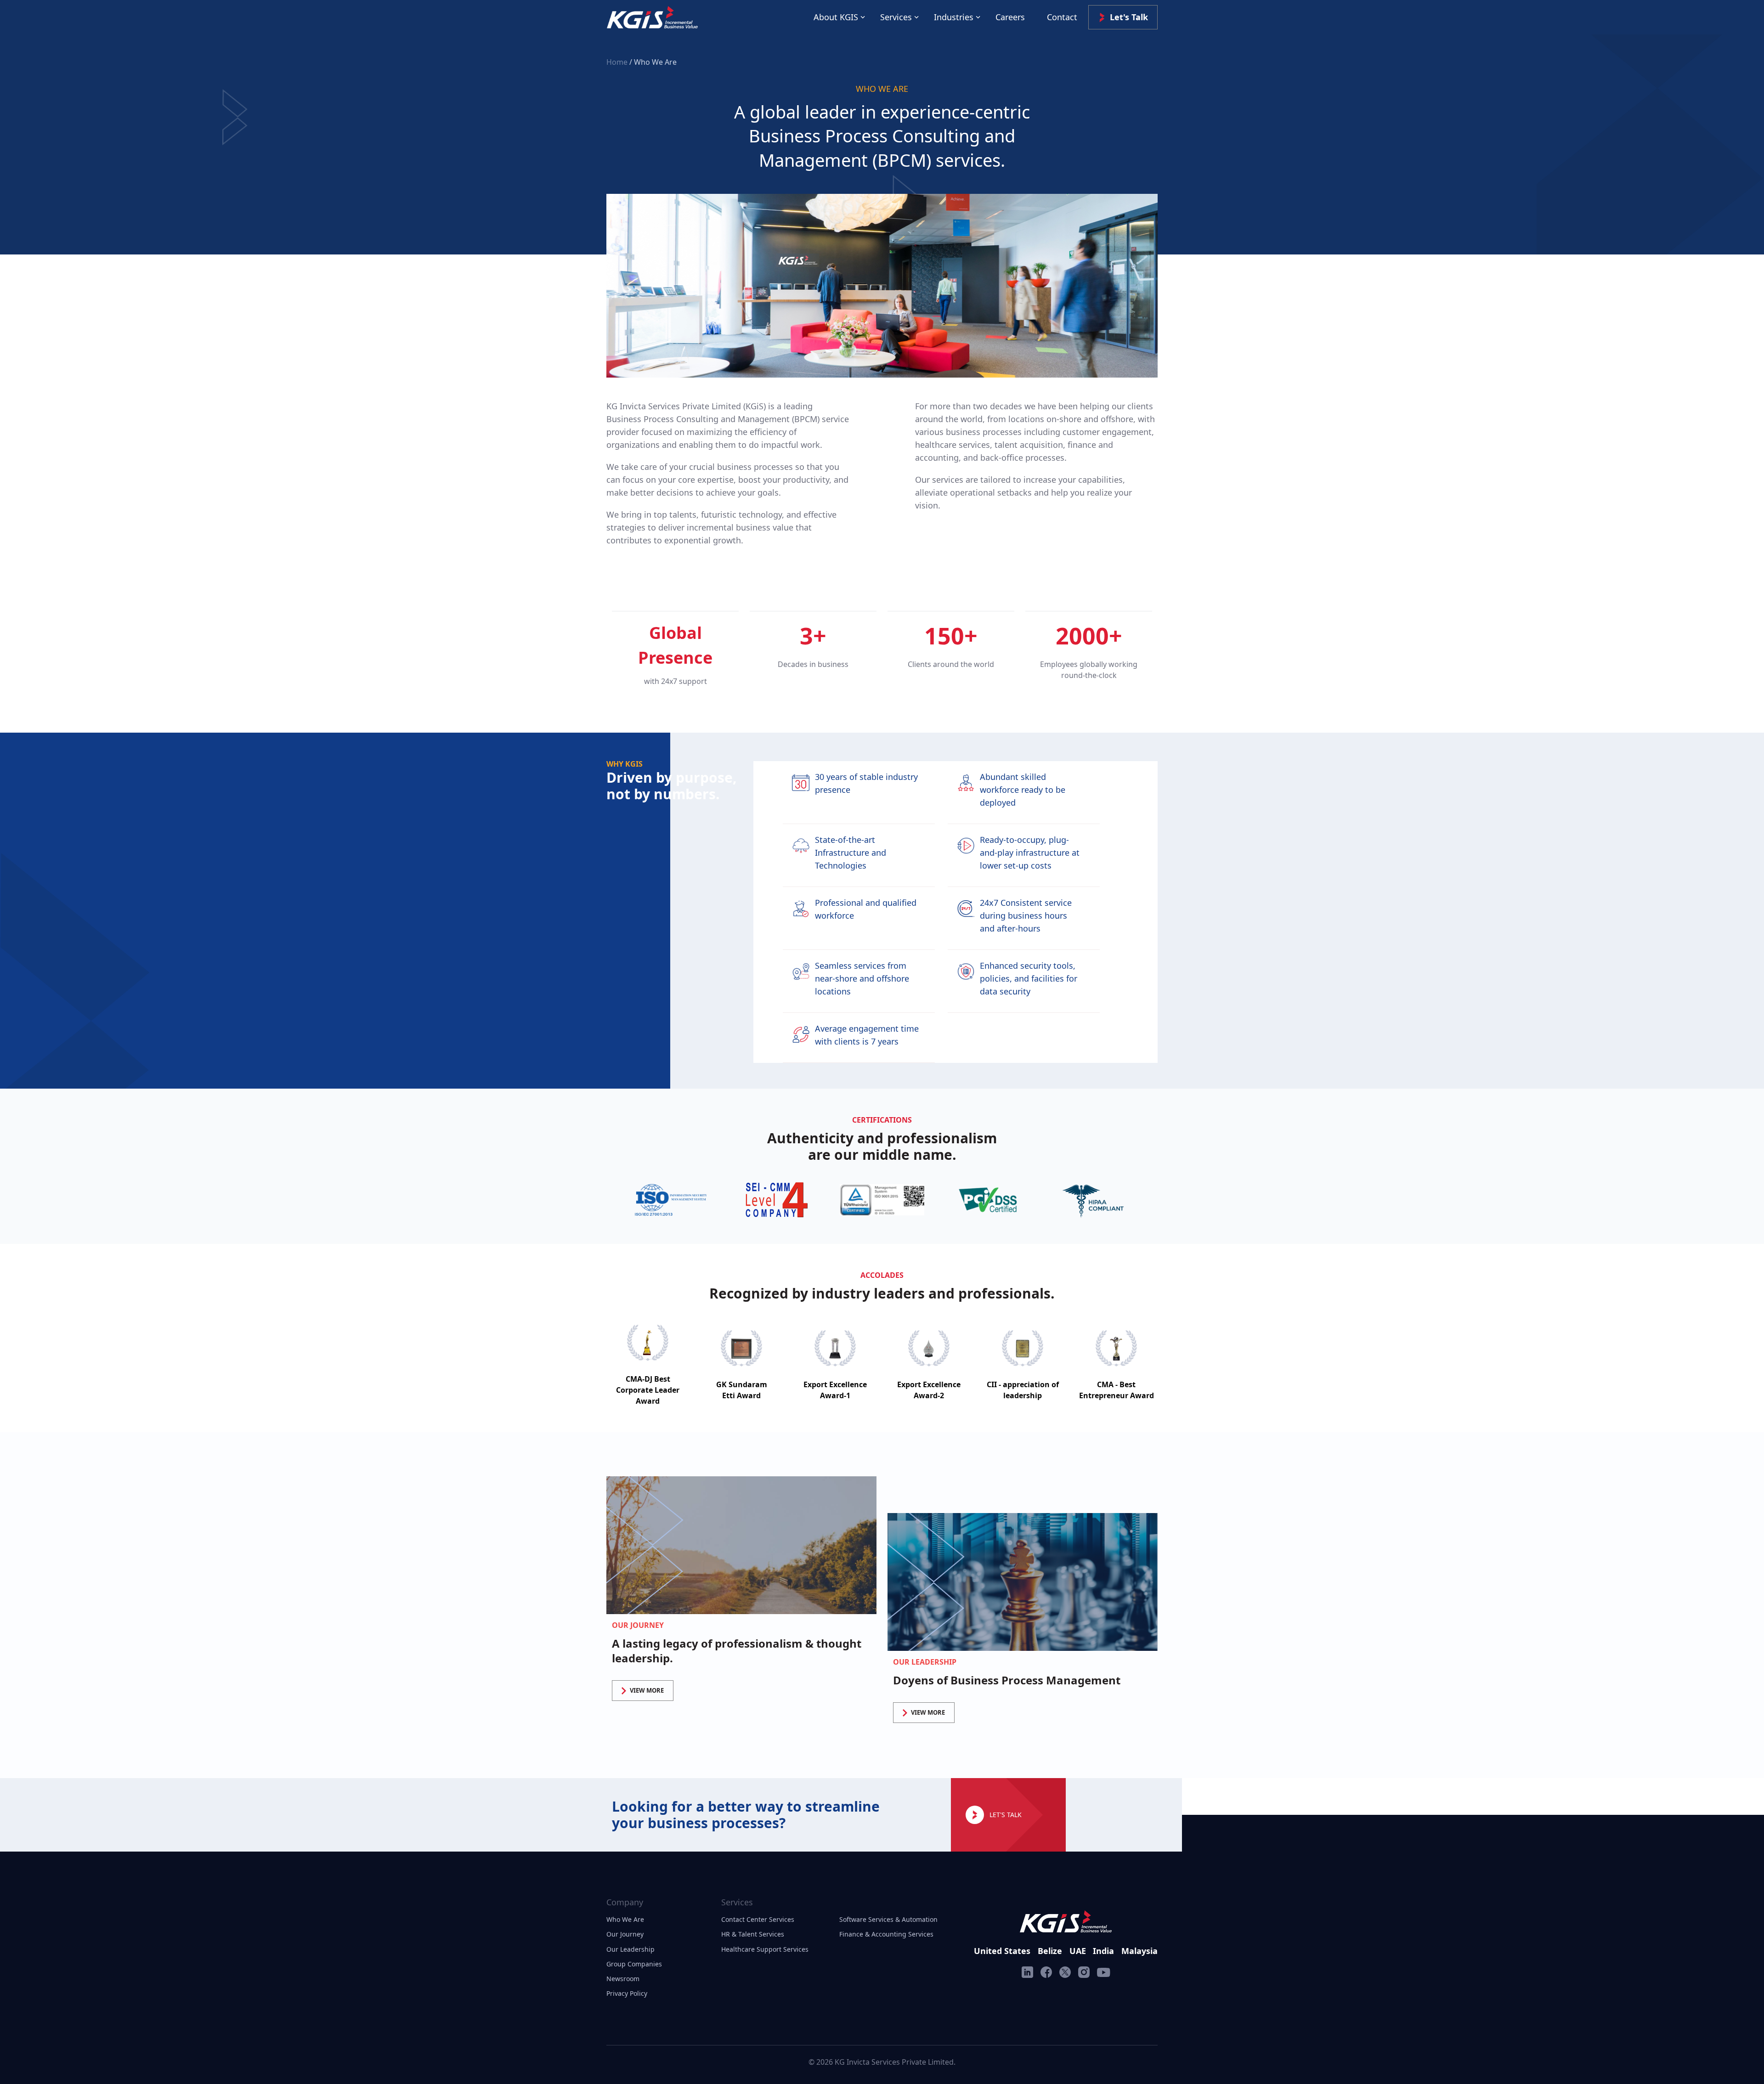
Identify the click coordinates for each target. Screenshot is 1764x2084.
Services (896, 17)
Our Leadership (630, 1949)
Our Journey (625, 1934)
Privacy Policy (627, 1993)
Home (618, 62)
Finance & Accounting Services (886, 1934)
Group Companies (634, 1964)
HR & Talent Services (753, 1934)
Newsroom (623, 1979)
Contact (1062, 17)
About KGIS (836, 17)
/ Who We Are (653, 62)
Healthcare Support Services (765, 1949)
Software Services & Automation (888, 1919)
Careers (1010, 17)
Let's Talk (1129, 17)
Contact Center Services (758, 1919)
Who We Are (625, 1919)
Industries (954, 17)
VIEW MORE (647, 1690)
